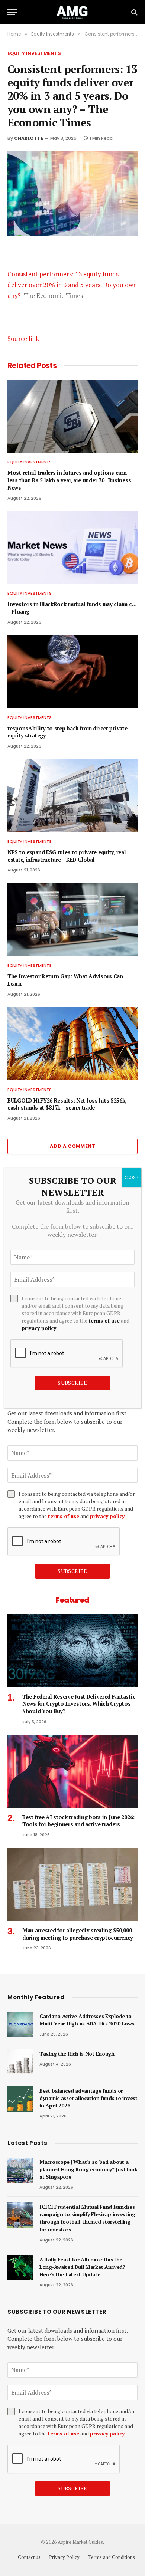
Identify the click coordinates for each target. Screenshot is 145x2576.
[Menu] (12, 12)
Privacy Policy (64, 2557)
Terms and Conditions (112, 2557)
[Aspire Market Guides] (72, 12)
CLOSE (131, 1177)
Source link (23, 339)
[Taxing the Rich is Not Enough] (20, 2062)
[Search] (134, 12)
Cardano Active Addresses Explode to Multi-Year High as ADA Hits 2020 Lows (87, 2020)
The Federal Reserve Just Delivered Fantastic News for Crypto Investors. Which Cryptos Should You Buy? (79, 1704)
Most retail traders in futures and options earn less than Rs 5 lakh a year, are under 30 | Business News (69, 480)
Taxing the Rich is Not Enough (77, 2053)
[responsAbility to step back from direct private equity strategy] (72, 672)
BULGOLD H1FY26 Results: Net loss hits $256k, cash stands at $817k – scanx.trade (67, 1104)
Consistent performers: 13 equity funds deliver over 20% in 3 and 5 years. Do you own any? (72, 285)
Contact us (29, 2557)
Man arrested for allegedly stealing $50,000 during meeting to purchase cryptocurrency (78, 1934)
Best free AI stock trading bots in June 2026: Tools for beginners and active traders (78, 1821)
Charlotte (29, 138)
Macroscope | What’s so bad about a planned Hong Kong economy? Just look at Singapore (88, 2169)
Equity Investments (34, 53)
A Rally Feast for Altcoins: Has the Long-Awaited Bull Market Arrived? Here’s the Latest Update (82, 2267)
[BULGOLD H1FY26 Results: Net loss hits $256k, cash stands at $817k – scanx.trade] (72, 1044)
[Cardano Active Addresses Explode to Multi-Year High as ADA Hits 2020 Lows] (20, 2024)
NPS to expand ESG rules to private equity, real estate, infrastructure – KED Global (67, 856)
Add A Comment (72, 1146)
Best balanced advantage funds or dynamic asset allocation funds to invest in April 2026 (88, 2098)
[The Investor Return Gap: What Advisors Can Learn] (72, 919)
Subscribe (72, 1571)
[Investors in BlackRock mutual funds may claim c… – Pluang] (72, 548)
